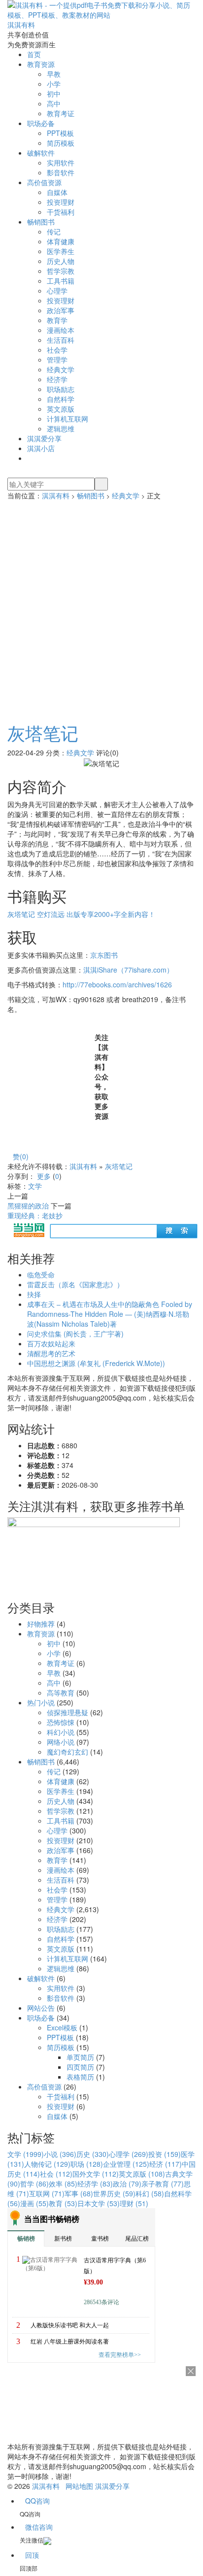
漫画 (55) (34, 2203)
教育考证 (61, 113)
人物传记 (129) (47, 2164)
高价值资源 (44, 182)
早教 (54, 74)
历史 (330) (93, 2154)
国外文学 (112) (96, 2174)
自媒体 (57, 192)
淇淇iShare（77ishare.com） (128, 970)
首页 (34, 54)
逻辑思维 (61, 428)
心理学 (57, 291)
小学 (54, 84)
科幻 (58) (150, 2193)
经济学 (57, 379)
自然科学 (61, 399)
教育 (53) (63, 2203)
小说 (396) (60, 2154)
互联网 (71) (47, 2193)
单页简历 (80, 2057)
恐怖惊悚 (61, 1722)
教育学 (57, 320)
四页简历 (80, 2067)
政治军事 (61, 310)
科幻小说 (61, 1732)
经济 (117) (166, 2164)
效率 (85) (63, 2184)
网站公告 (41, 2008)
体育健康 (61, 241)
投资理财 (61, 202)
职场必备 (41, 123)
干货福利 (61, 212)
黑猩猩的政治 (28, 1206)
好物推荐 (41, 1624)
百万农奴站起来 (51, 1343)
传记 (54, 231)
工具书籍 (61, 281)
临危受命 (41, 1274)
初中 (54, 94)
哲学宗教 (61, 271)
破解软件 (41, 153)
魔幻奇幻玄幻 (68, 1752)
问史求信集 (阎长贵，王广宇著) (75, 1334)
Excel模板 (62, 2027)
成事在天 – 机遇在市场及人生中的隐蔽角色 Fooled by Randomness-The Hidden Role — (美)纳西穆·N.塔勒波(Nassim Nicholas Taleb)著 (110, 1314)
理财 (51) (134, 2203)
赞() (21, 1156)
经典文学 (61, 369)
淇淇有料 (56, 495)
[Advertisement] (101, 607)
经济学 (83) (95, 2184)
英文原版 (61, 409)
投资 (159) (165, 2154)
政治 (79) (127, 2184)
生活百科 (61, 340)
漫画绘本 (61, 330)
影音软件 (61, 172)
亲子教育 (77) (163, 2184)
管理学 (57, 359)
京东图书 (104, 955)
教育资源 (41, 64)
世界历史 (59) (114, 2193)
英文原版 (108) (142, 2174)
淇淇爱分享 (44, 438)
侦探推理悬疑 (68, 1712)
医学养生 (61, 251)
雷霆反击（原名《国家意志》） (75, 1284)
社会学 (57, 350)
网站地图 (79, 2486)
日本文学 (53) (99, 2203)
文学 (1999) (26, 2154)
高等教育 (61, 1693)
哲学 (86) (34, 2184)
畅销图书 (41, 222)
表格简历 (80, 2077)
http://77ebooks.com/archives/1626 (117, 984)
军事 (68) (79, 2193)
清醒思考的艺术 (51, 1353)
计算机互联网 (68, 419)
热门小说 (41, 1702)
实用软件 (61, 163)
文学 (35, 1186)
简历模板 (61, 143)
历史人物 (61, 261)
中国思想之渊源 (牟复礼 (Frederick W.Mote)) (96, 1363)
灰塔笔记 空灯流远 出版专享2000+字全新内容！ (81, 914)
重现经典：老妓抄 (35, 1215)
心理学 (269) (129, 2154)
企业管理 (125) (126, 2164)
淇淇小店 (41, 448)
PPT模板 (60, 133)
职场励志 (61, 389)
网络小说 (61, 1742)
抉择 (34, 1294)
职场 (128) (87, 2164)
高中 (54, 103)
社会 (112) (56, 2174)
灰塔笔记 (43, 733)
